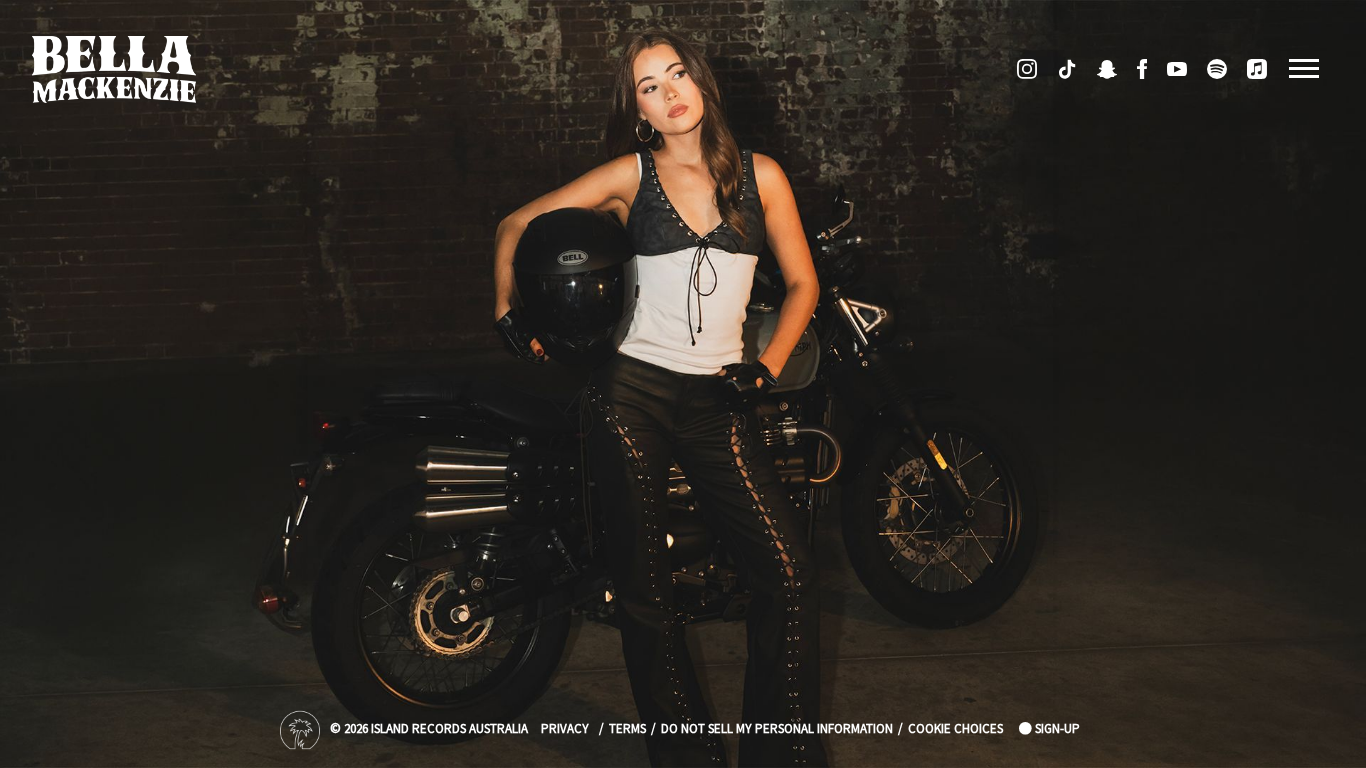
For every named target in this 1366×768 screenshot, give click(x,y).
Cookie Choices (955, 729)
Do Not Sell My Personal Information (777, 729)
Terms (627, 729)
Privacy (565, 729)
